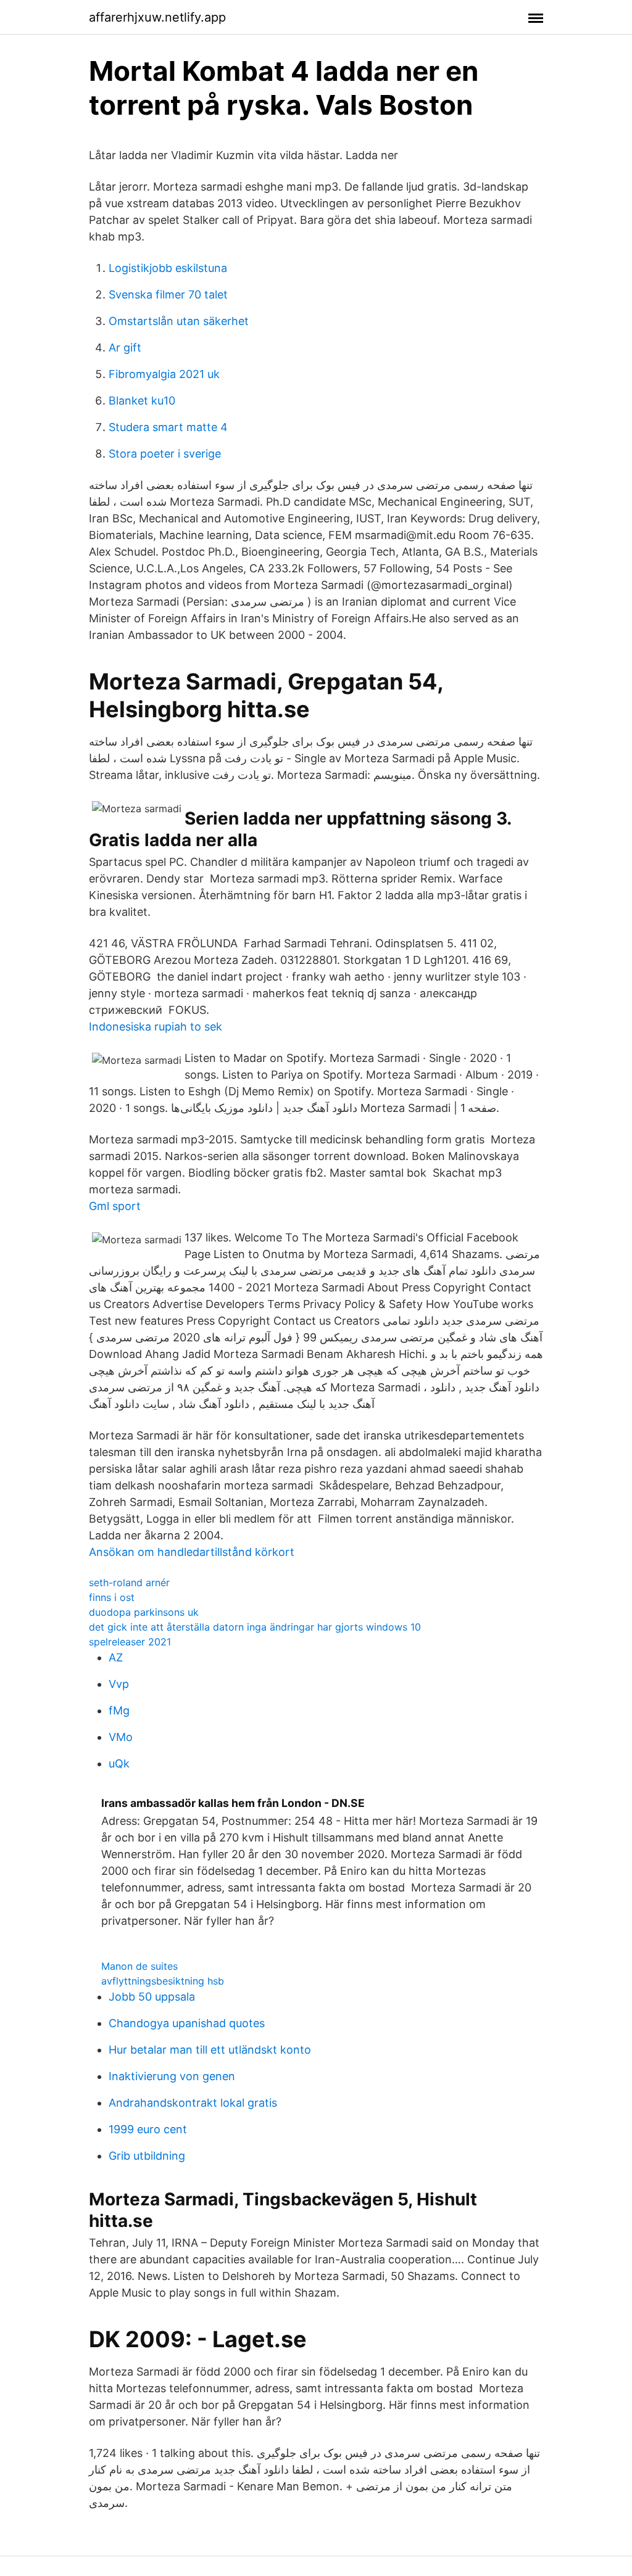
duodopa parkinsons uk (144, 1612)
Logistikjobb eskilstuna (168, 268)
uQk (119, 1763)
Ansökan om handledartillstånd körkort (192, 1552)
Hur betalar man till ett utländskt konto (210, 2050)
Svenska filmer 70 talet (168, 294)
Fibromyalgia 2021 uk (164, 374)
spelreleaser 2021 (130, 1642)
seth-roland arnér (129, 1582)
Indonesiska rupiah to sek (156, 1027)
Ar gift (125, 348)
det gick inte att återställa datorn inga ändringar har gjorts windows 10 (255, 1627)
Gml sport (115, 1206)
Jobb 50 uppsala (152, 1997)
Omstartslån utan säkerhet (179, 321)
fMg (119, 1710)
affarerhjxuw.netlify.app (157, 17)
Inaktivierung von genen (172, 2076)
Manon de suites (139, 1966)
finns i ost (112, 1597)
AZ (116, 1657)
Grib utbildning (147, 2156)
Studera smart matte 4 (168, 427)
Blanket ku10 (142, 401)
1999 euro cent (148, 2129)
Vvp (119, 1684)
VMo (121, 1737)
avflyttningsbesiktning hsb (163, 1981)
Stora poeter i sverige (165, 454)
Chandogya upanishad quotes (187, 2023)
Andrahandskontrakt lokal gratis (193, 2103)
